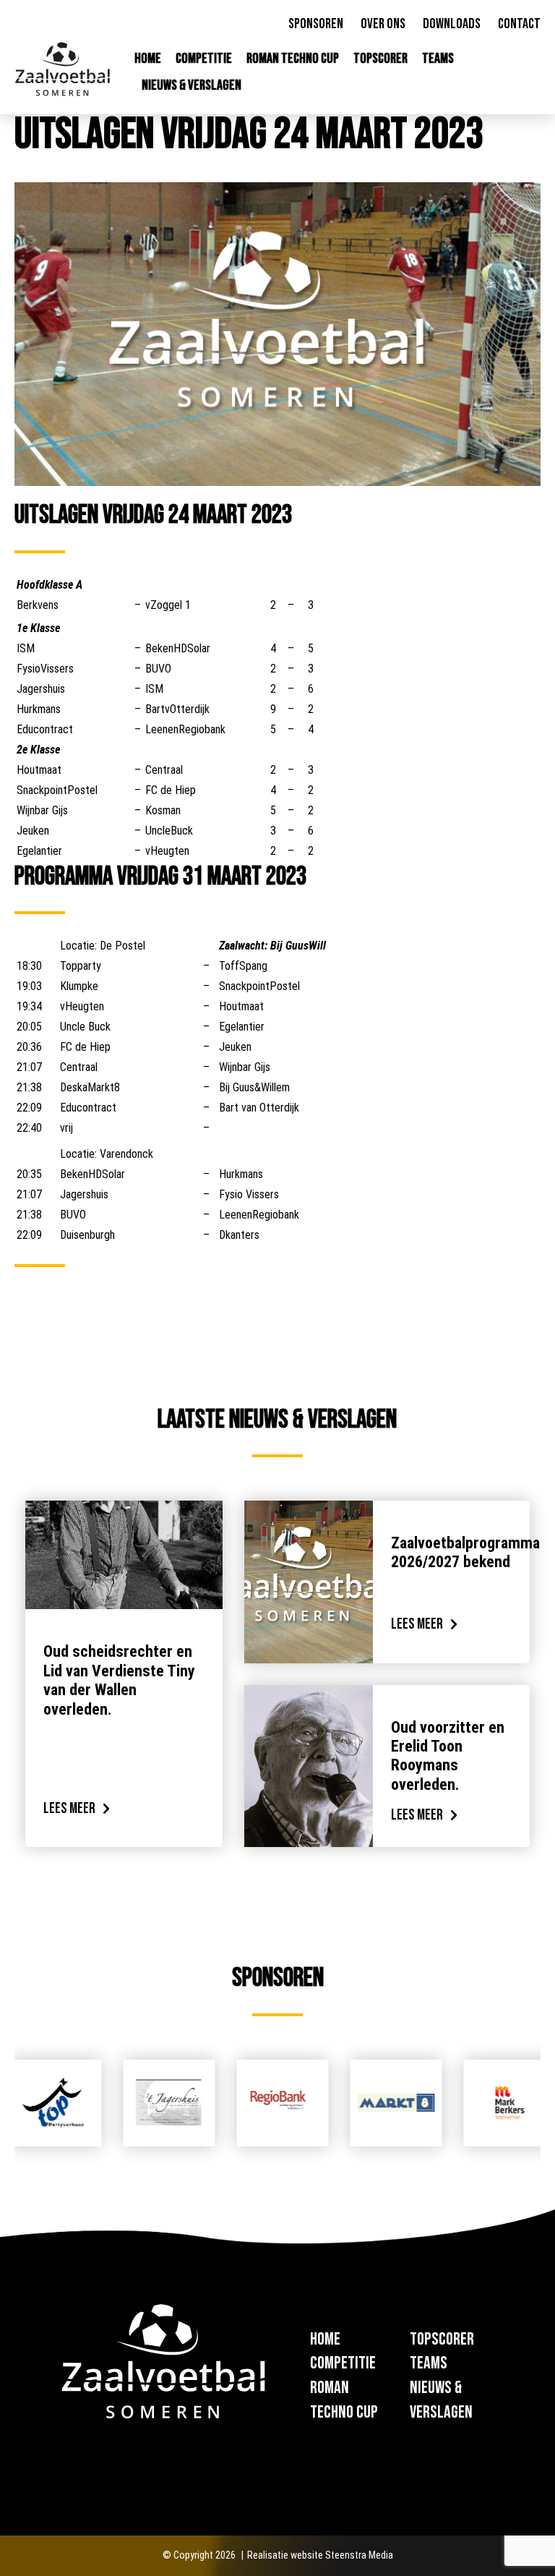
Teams (438, 59)
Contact (519, 24)
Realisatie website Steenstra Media (320, 2555)
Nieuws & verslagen (192, 85)
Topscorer (380, 59)
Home (148, 59)
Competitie (204, 59)
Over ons (383, 24)
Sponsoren (316, 24)
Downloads (452, 24)
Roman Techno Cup (293, 59)
